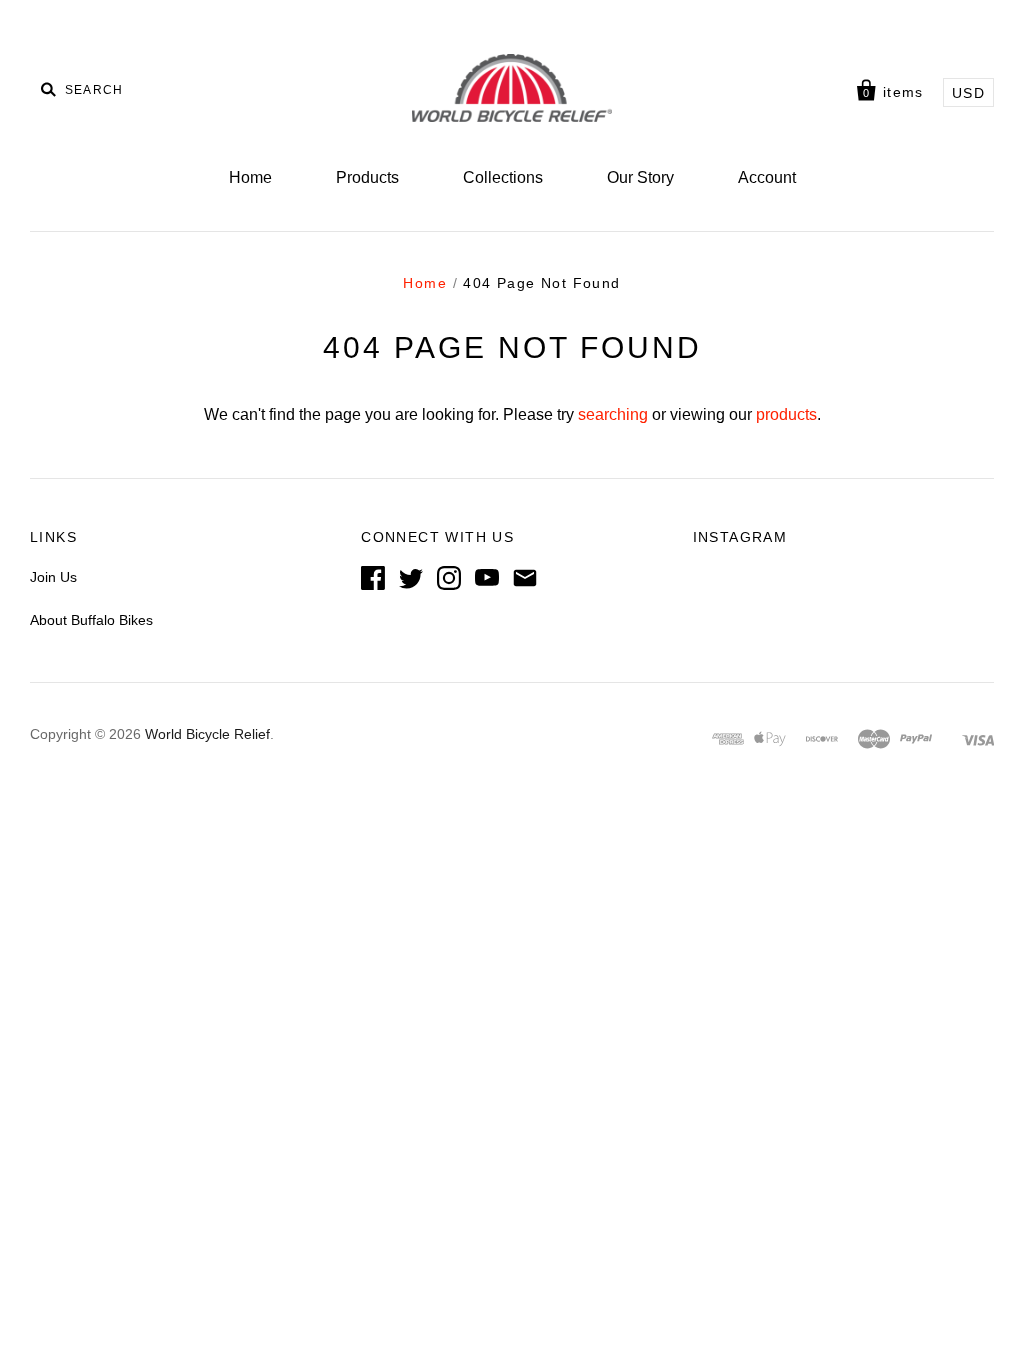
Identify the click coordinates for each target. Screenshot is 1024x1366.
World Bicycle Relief (207, 734)
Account (767, 177)
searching (613, 414)
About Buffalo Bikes (91, 620)
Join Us (53, 577)
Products (367, 177)
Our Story (640, 177)
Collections (503, 177)
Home (250, 177)
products (786, 414)
